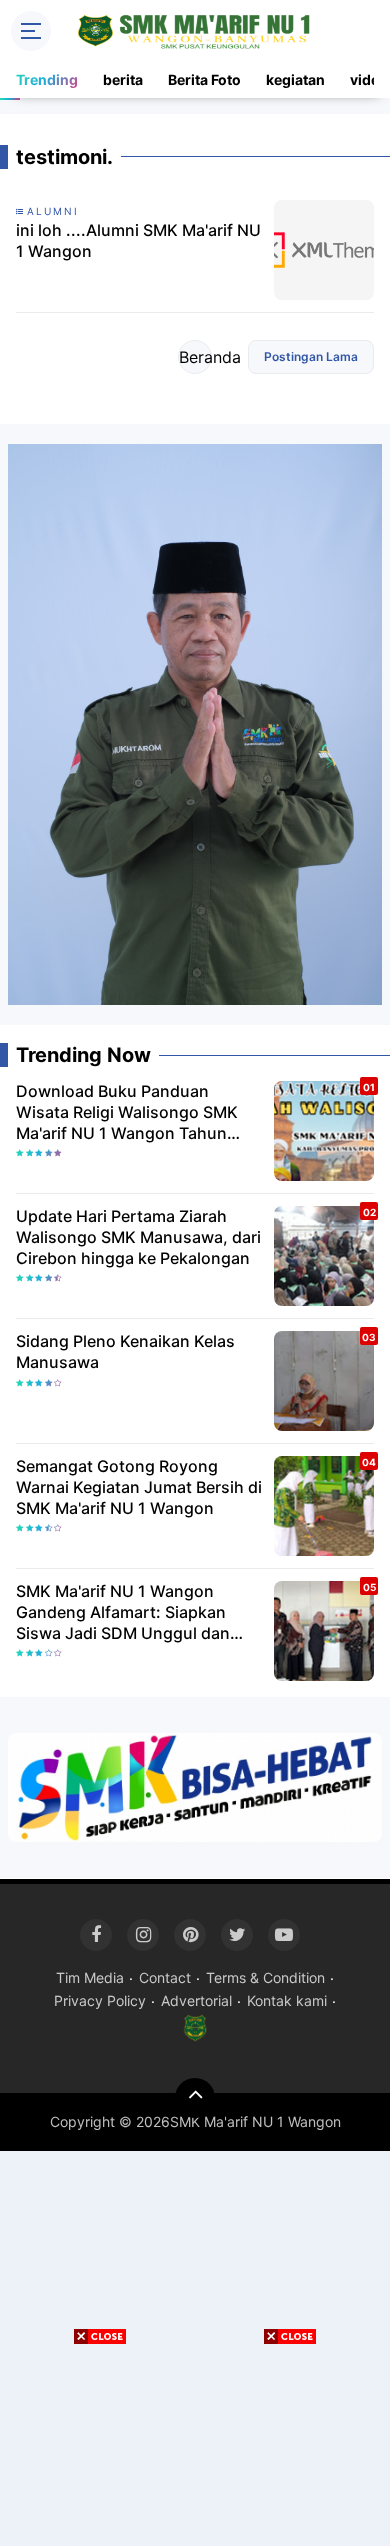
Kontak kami (287, 2000)
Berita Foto (204, 79)
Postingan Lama (311, 356)
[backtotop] (195, 2098)
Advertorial (196, 2000)
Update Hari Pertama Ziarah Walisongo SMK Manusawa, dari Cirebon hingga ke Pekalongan (138, 1237)
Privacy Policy (100, 2000)
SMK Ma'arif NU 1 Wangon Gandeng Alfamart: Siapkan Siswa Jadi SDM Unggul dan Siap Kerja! (123, 1612)
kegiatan (295, 79)
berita (123, 79)
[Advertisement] (290, 2446)
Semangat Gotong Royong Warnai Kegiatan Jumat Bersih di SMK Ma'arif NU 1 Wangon (139, 1487)
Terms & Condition (265, 1977)
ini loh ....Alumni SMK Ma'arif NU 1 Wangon (138, 240)
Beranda (195, 357)
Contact (165, 1977)
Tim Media (90, 1977)
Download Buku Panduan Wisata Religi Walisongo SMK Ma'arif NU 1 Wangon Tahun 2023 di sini (127, 1112)
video (369, 79)
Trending (47, 79)
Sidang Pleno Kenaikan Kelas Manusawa (125, 1351)
